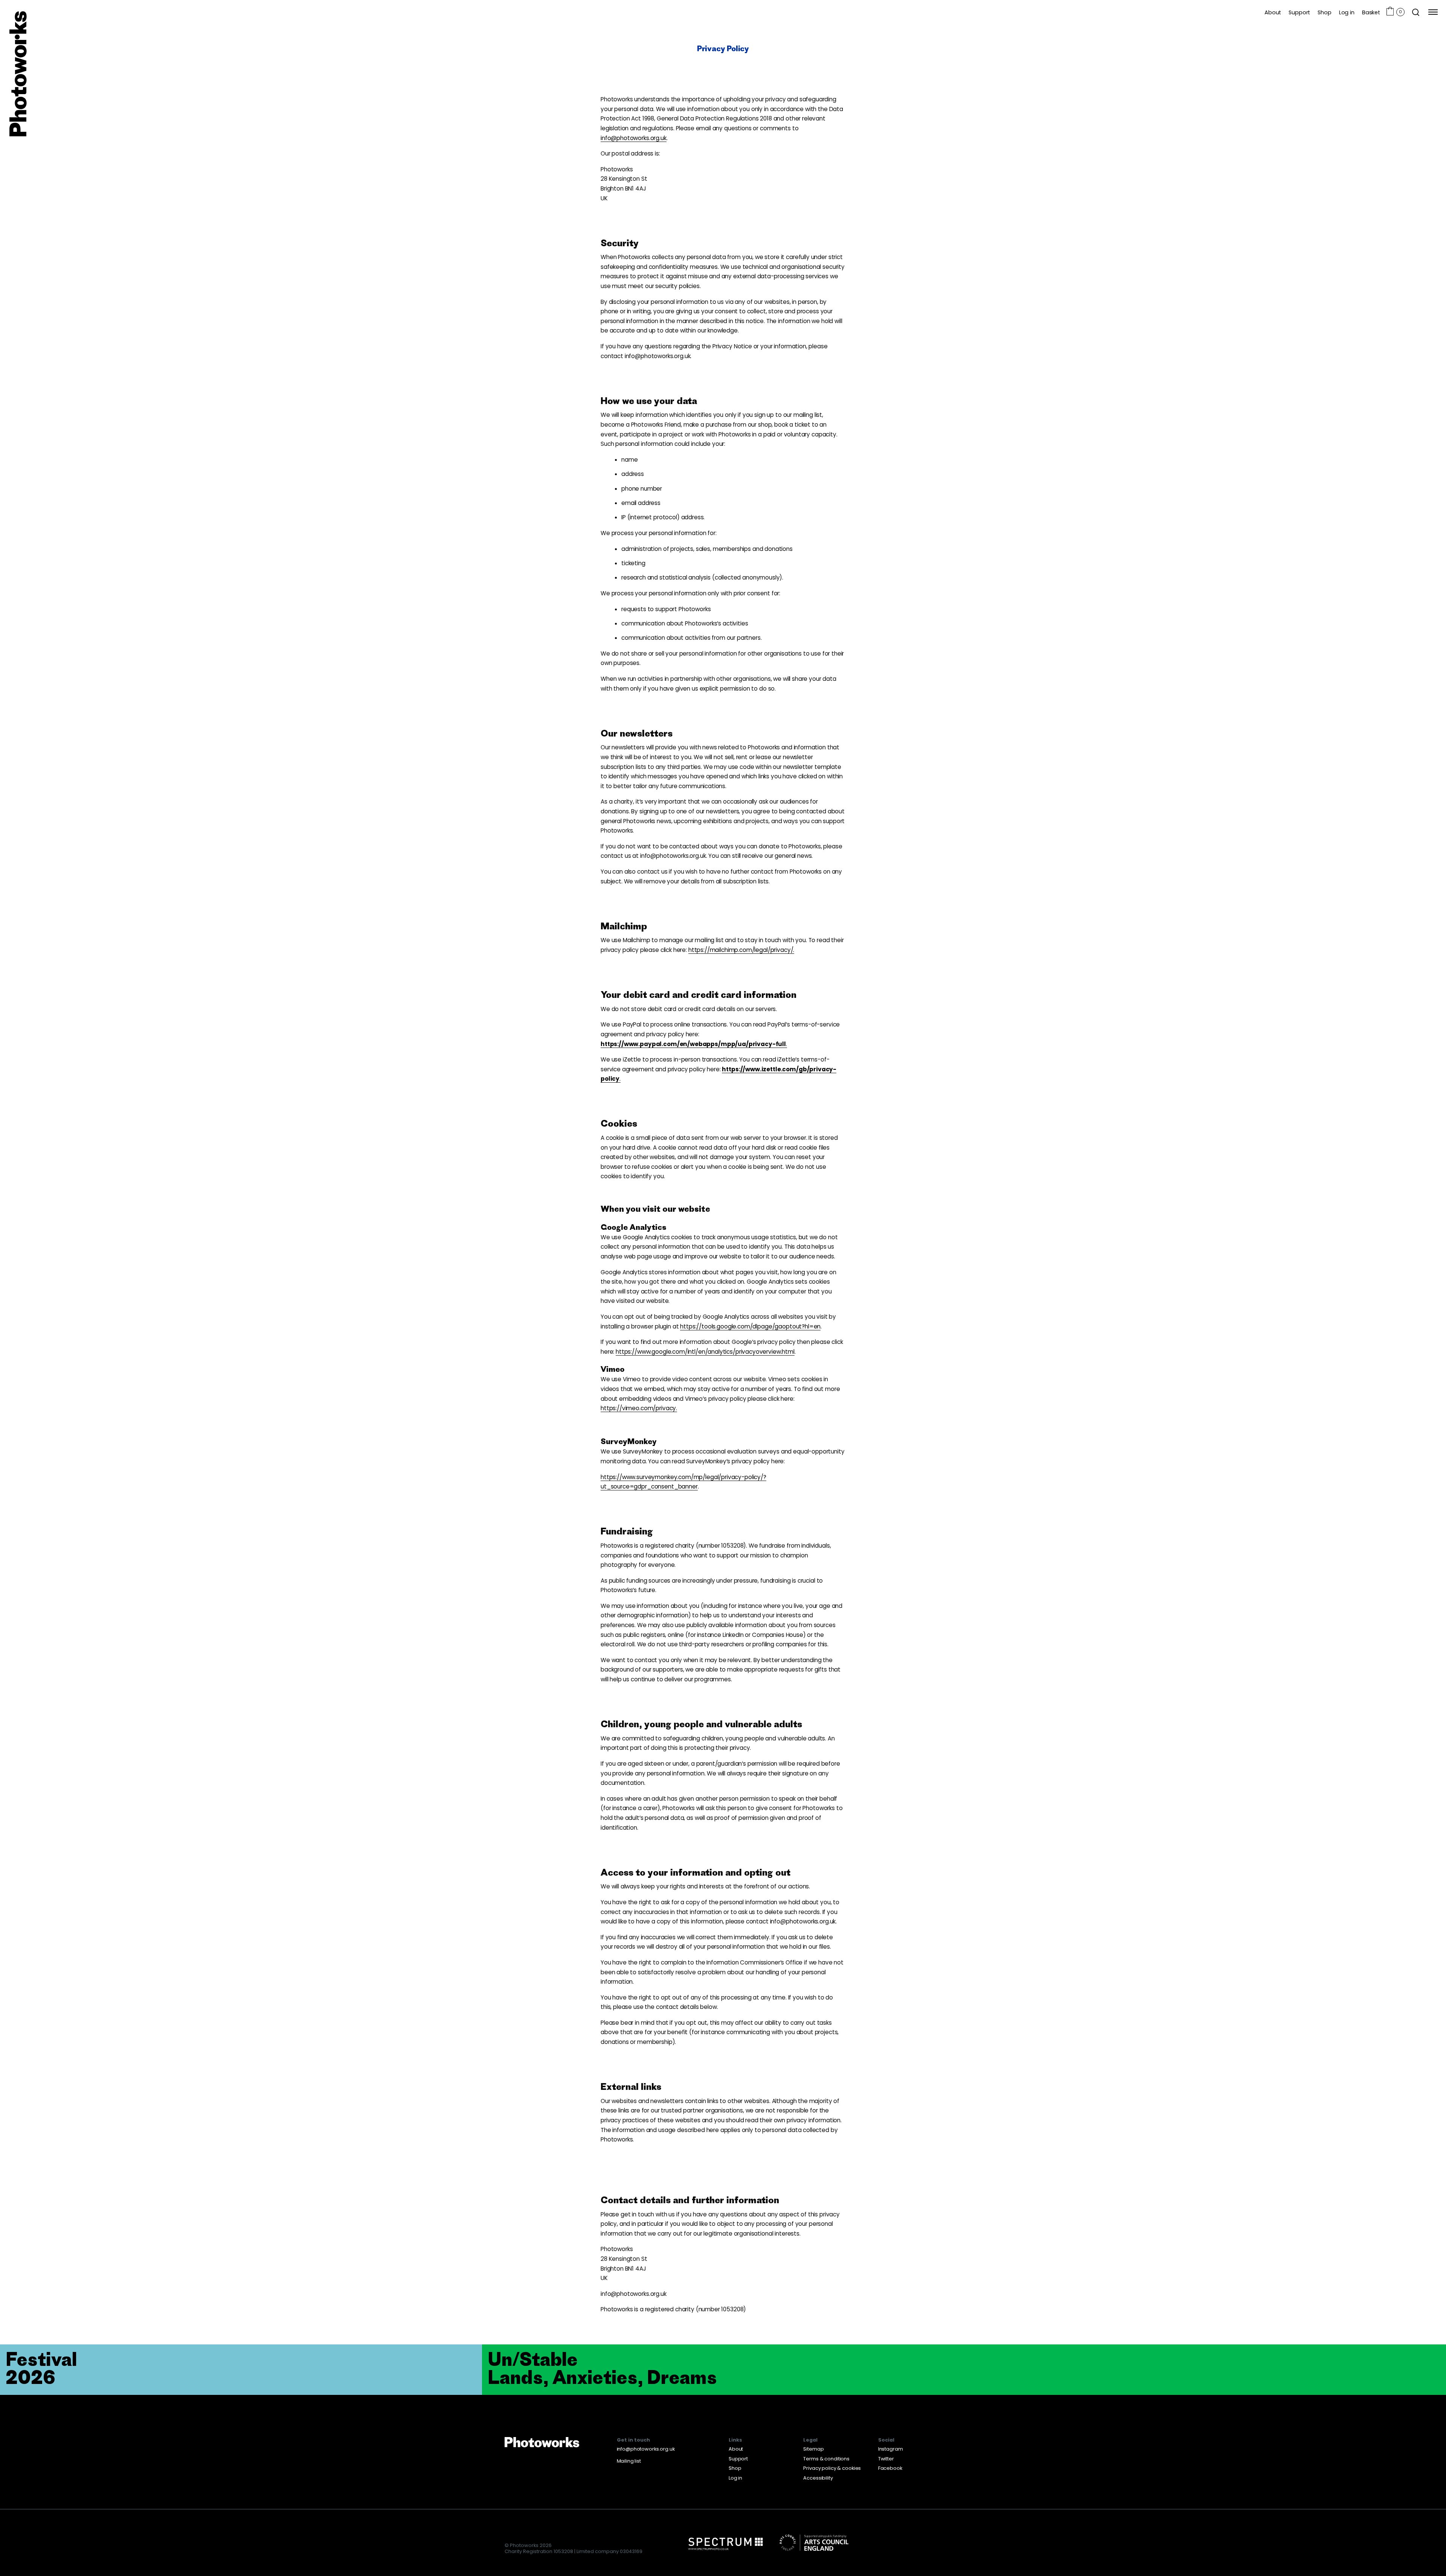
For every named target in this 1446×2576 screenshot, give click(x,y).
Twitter (886, 2459)
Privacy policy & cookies (832, 2468)
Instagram (891, 2449)
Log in (1347, 12)
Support (1299, 12)
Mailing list (629, 2461)
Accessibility (818, 2478)
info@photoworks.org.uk (646, 2449)
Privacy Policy (723, 48)
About (1273, 12)
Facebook (890, 2468)
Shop (1324, 12)
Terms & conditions (826, 2459)
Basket (1371, 12)
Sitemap (813, 2449)
